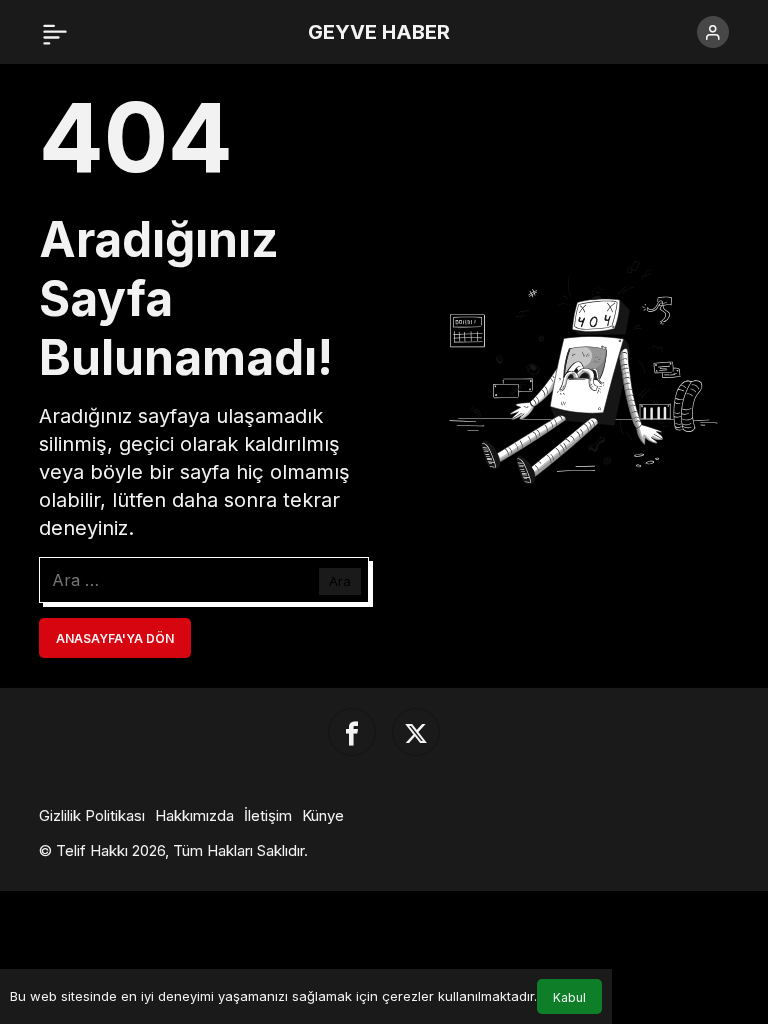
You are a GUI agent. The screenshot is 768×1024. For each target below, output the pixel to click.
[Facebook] (352, 732)
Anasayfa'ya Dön (115, 638)
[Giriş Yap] (713, 32)
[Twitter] (416, 732)
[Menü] (55, 32)
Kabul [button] (569, 997)
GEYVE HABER (379, 32)
